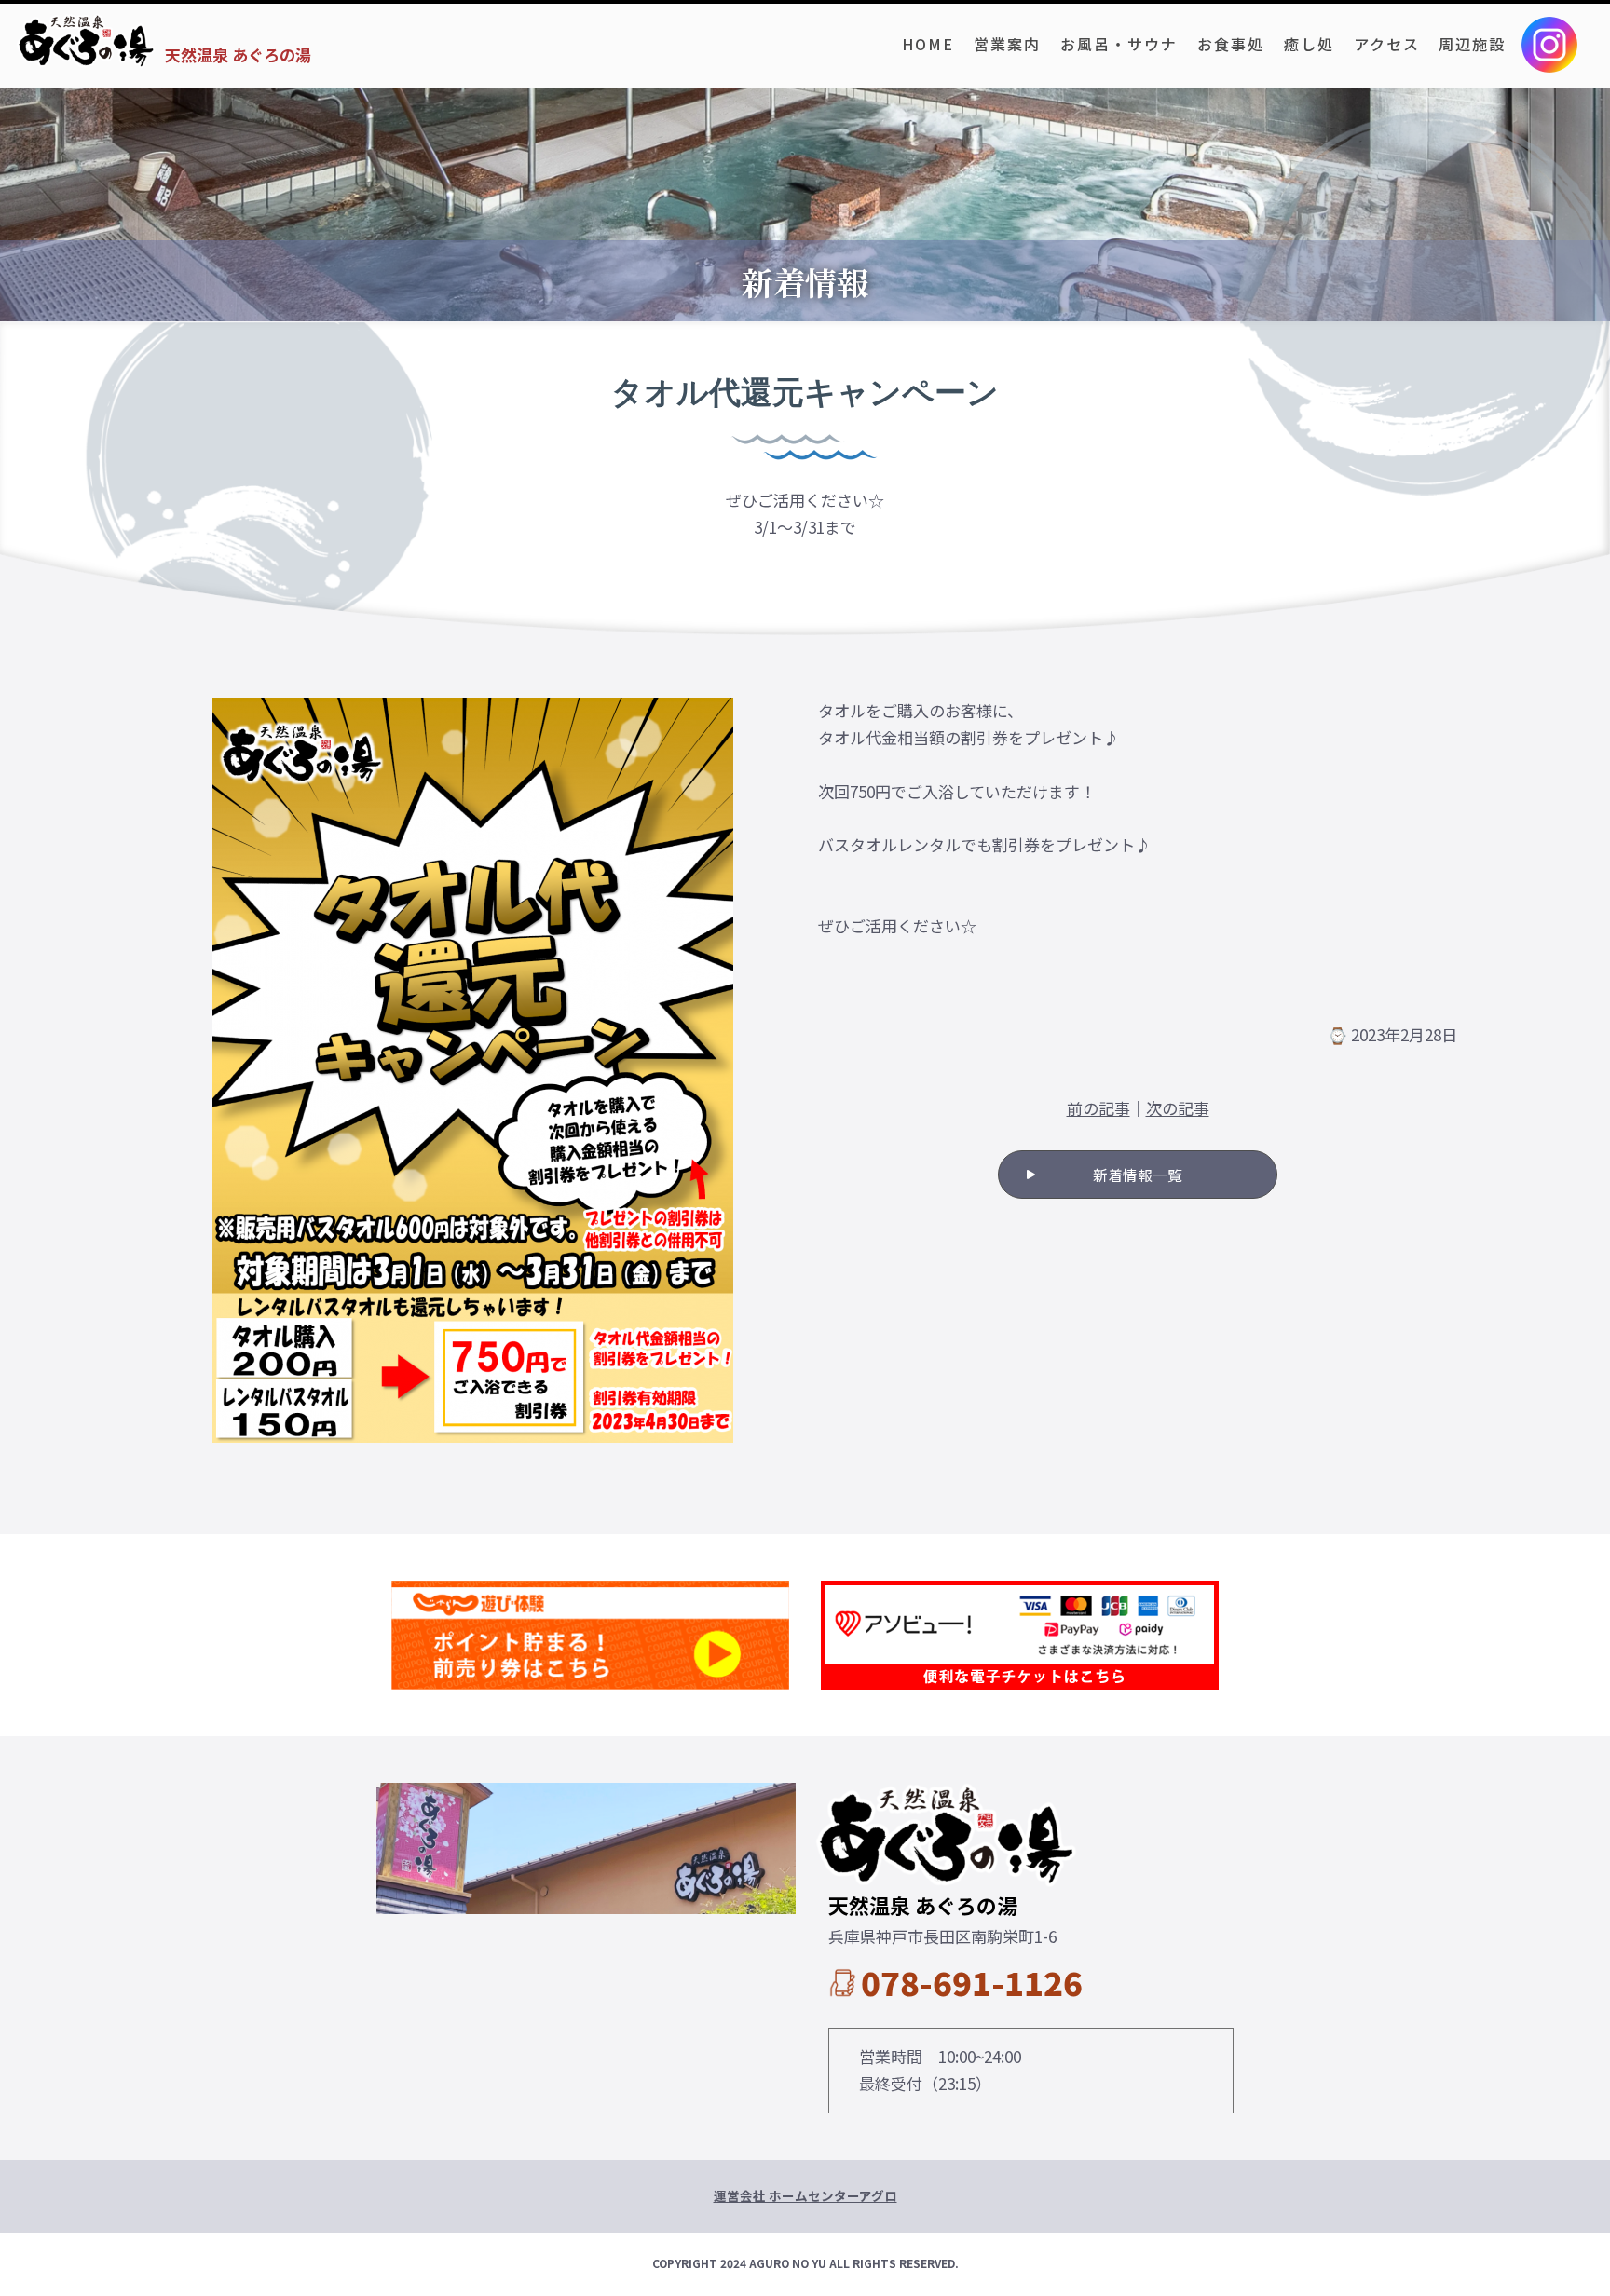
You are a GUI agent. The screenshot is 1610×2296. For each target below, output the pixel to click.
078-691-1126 (972, 1982)
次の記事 (1178, 1108)
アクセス (1387, 44)
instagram (1549, 45)
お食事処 (1231, 44)
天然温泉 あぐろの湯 (238, 54)
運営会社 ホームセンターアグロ (805, 2195)
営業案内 (1007, 44)
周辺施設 (1472, 44)
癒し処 (1309, 44)
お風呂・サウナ (1119, 44)
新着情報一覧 (1138, 1175)
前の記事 (1098, 1108)
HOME (928, 44)
